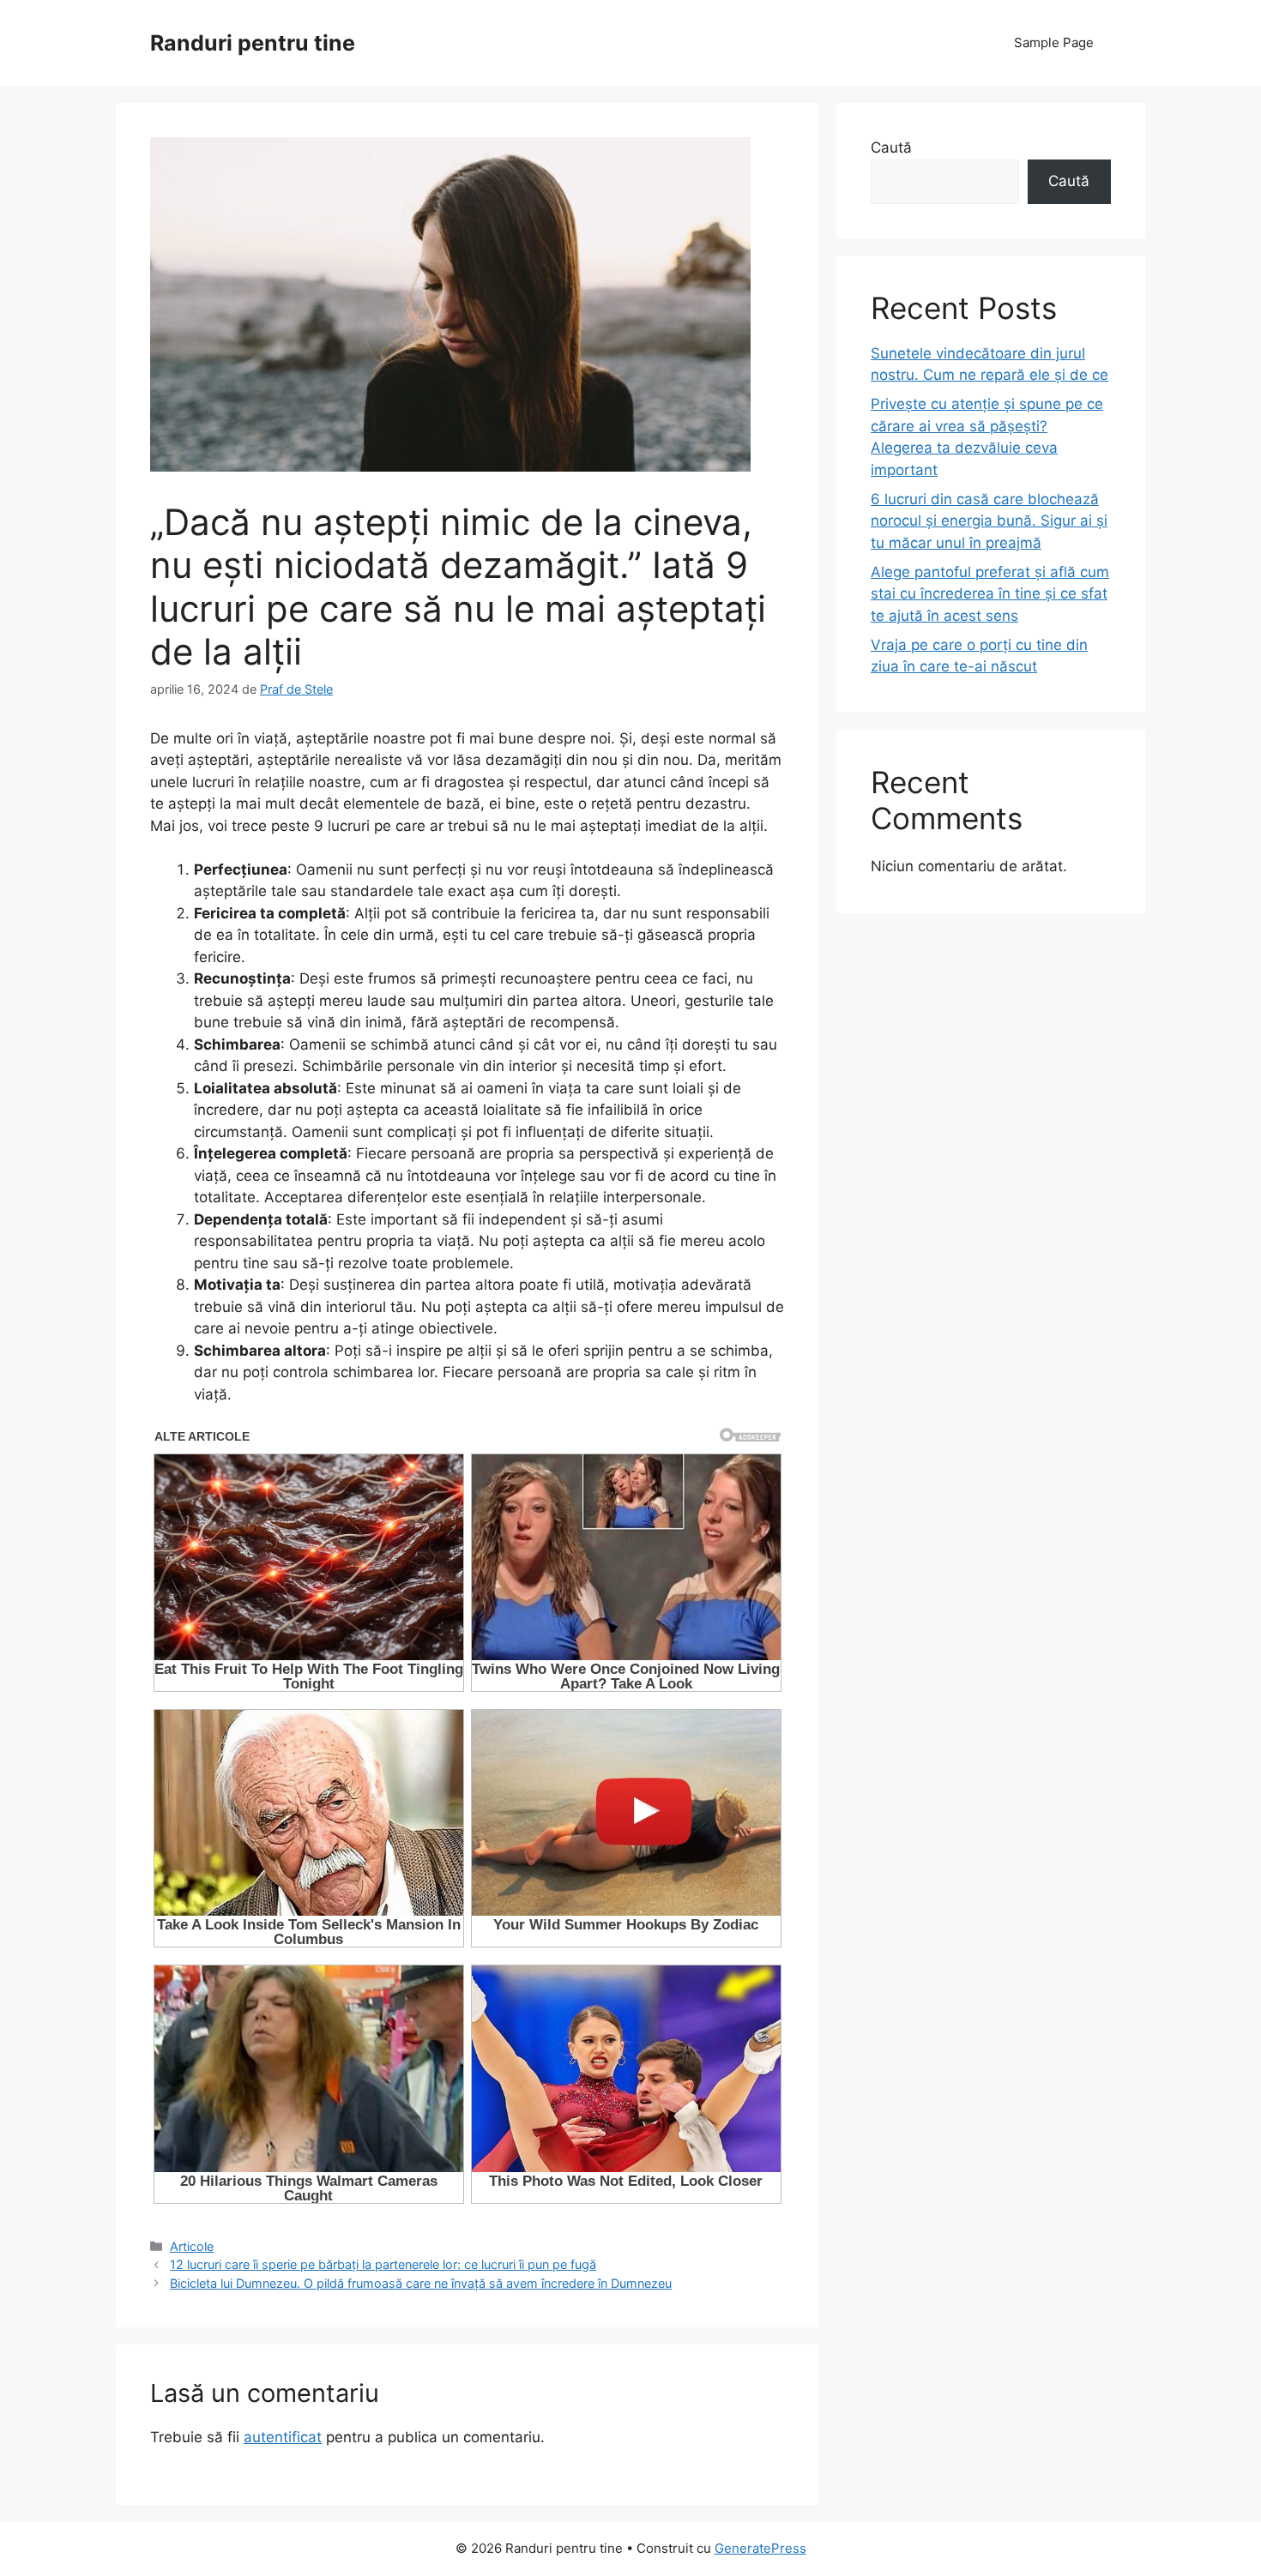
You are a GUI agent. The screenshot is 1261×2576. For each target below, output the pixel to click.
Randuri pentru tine (253, 43)
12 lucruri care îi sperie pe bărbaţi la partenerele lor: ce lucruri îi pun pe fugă (383, 2264)
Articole (192, 2246)
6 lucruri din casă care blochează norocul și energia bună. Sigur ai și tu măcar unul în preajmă (989, 521)
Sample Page (1054, 42)
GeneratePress (760, 2548)
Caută (891, 147)
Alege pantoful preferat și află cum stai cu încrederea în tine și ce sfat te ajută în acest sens (990, 594)
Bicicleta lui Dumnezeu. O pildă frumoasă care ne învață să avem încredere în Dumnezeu (421, 2283)
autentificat (283, 2437)
